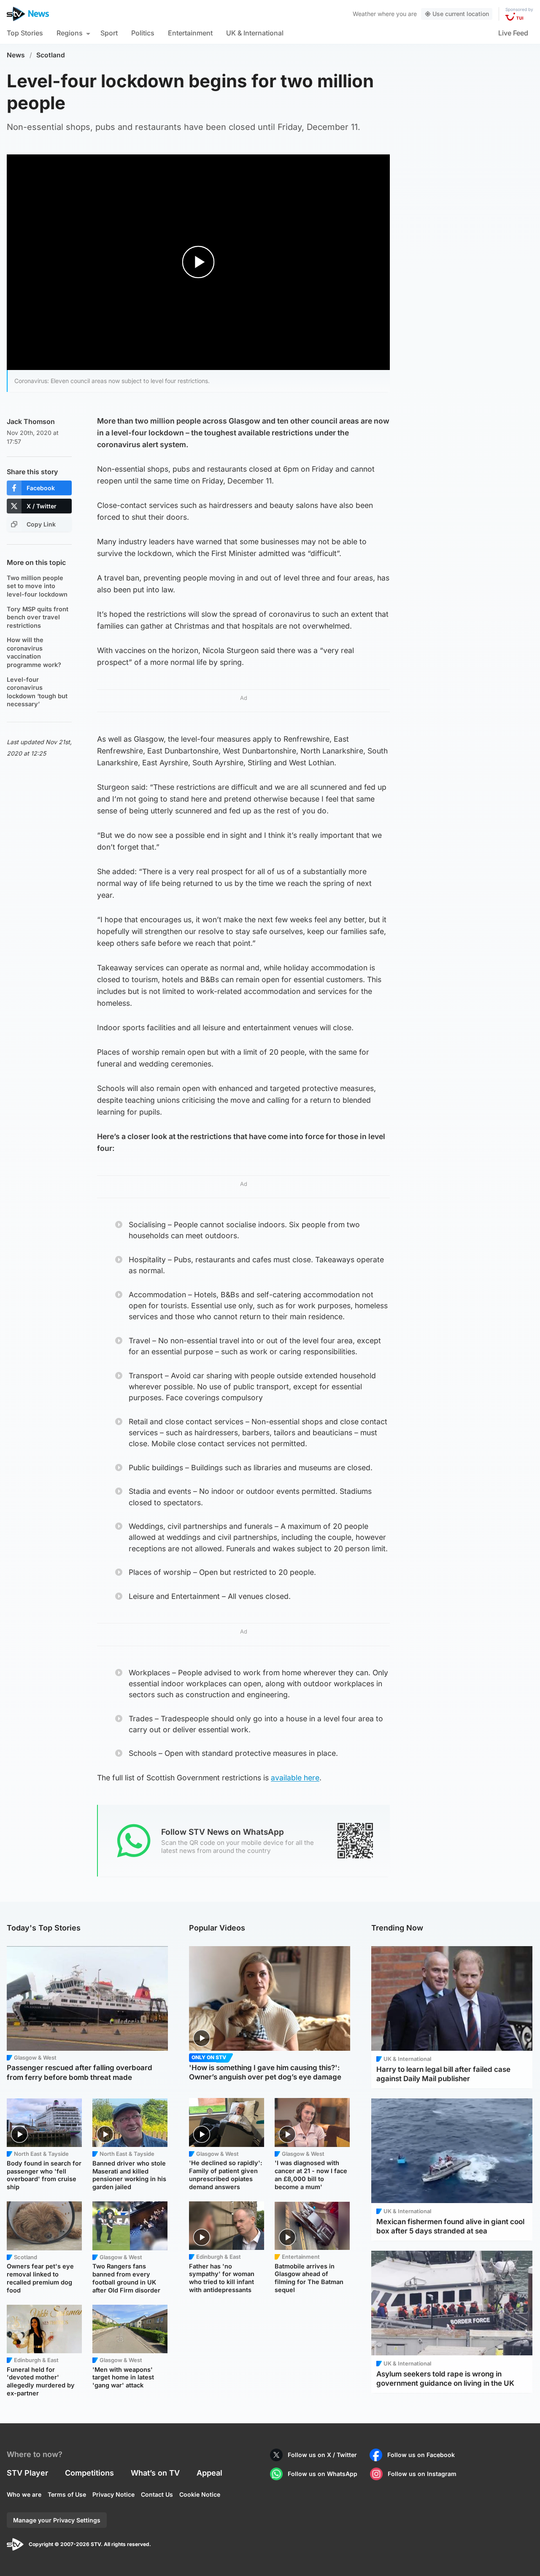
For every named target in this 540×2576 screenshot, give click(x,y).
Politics (143, 33)
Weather (364, 14)
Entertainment (190, 33)
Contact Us (157, 2494)
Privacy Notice (113, 2494)
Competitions (89, 2473)
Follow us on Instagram (422, 2474)
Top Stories (25, 33)
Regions (70, 33)
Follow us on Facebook (421, 2455)
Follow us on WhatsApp (323, 2474)
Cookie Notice (200, 2494)
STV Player (27, 2473)
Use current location (461, 14)
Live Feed (513, 33)
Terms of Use (67, 2494)
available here (295, 1778)
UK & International (255, 33)
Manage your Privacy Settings (57, 2520)
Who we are (24, 2494)
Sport (109, 33)
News (16, 55)
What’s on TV (155, 2473)
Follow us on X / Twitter (322, 2455)
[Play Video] (198, 262)
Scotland (51, 55)
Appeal (209, 2473)
